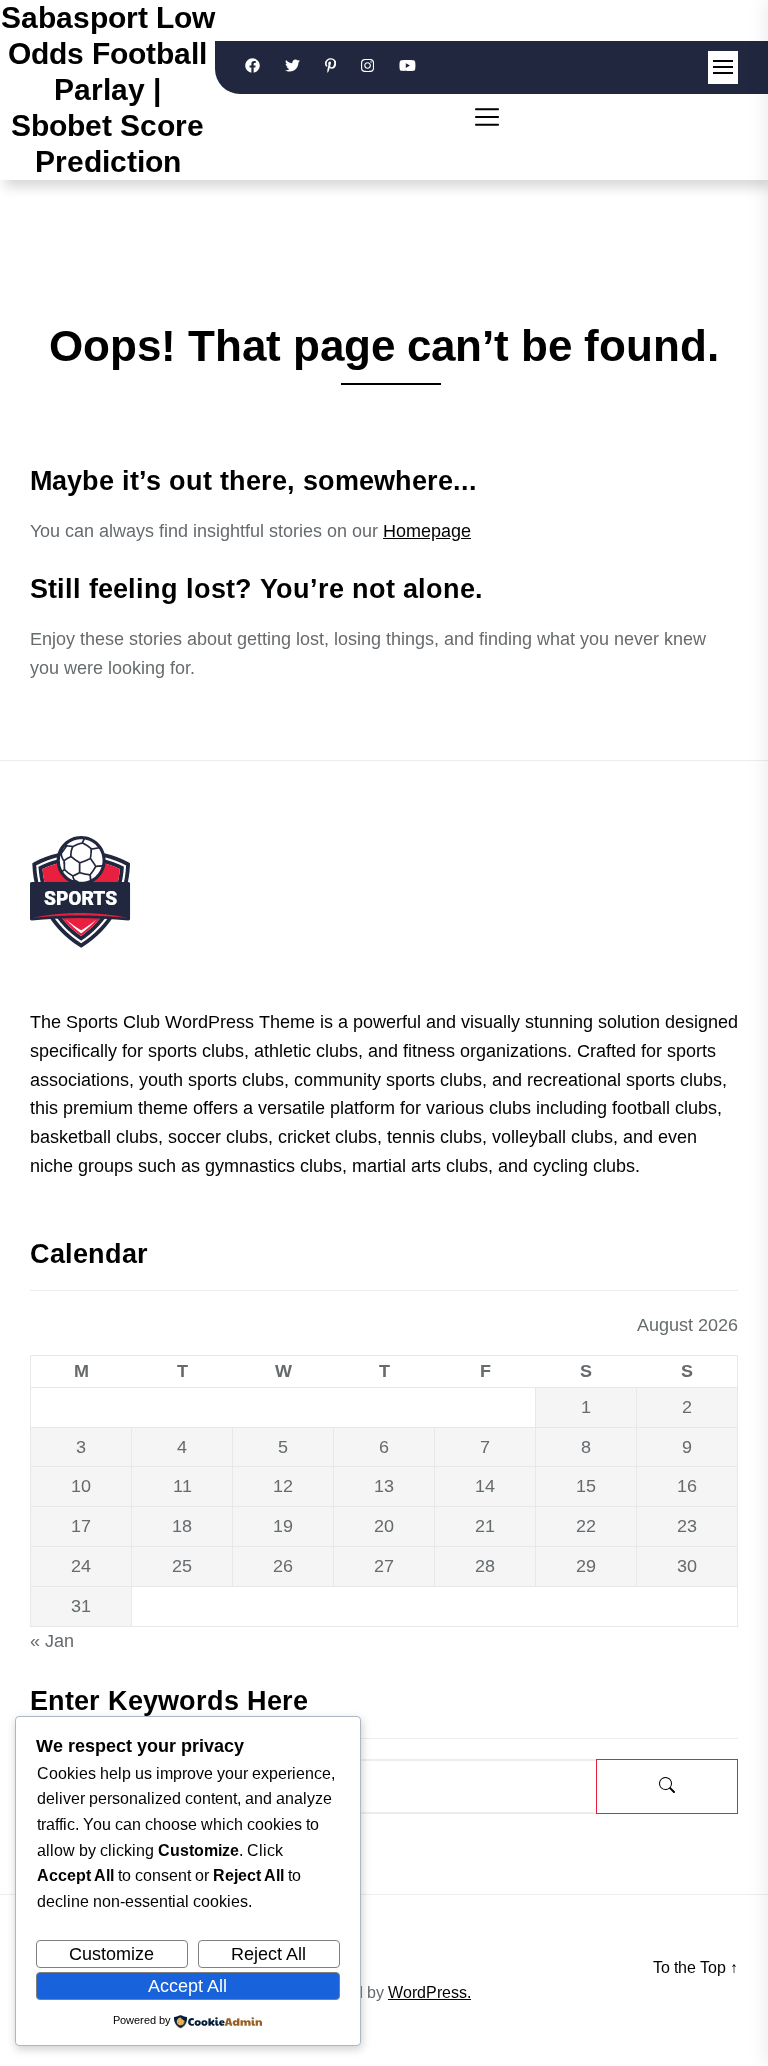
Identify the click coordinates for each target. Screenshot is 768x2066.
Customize (111, 1954)
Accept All (187, 1986)
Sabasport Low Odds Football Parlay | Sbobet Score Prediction (108, 89)
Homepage (427, 531)
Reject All (268, 1954)
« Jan (52, 1641)
